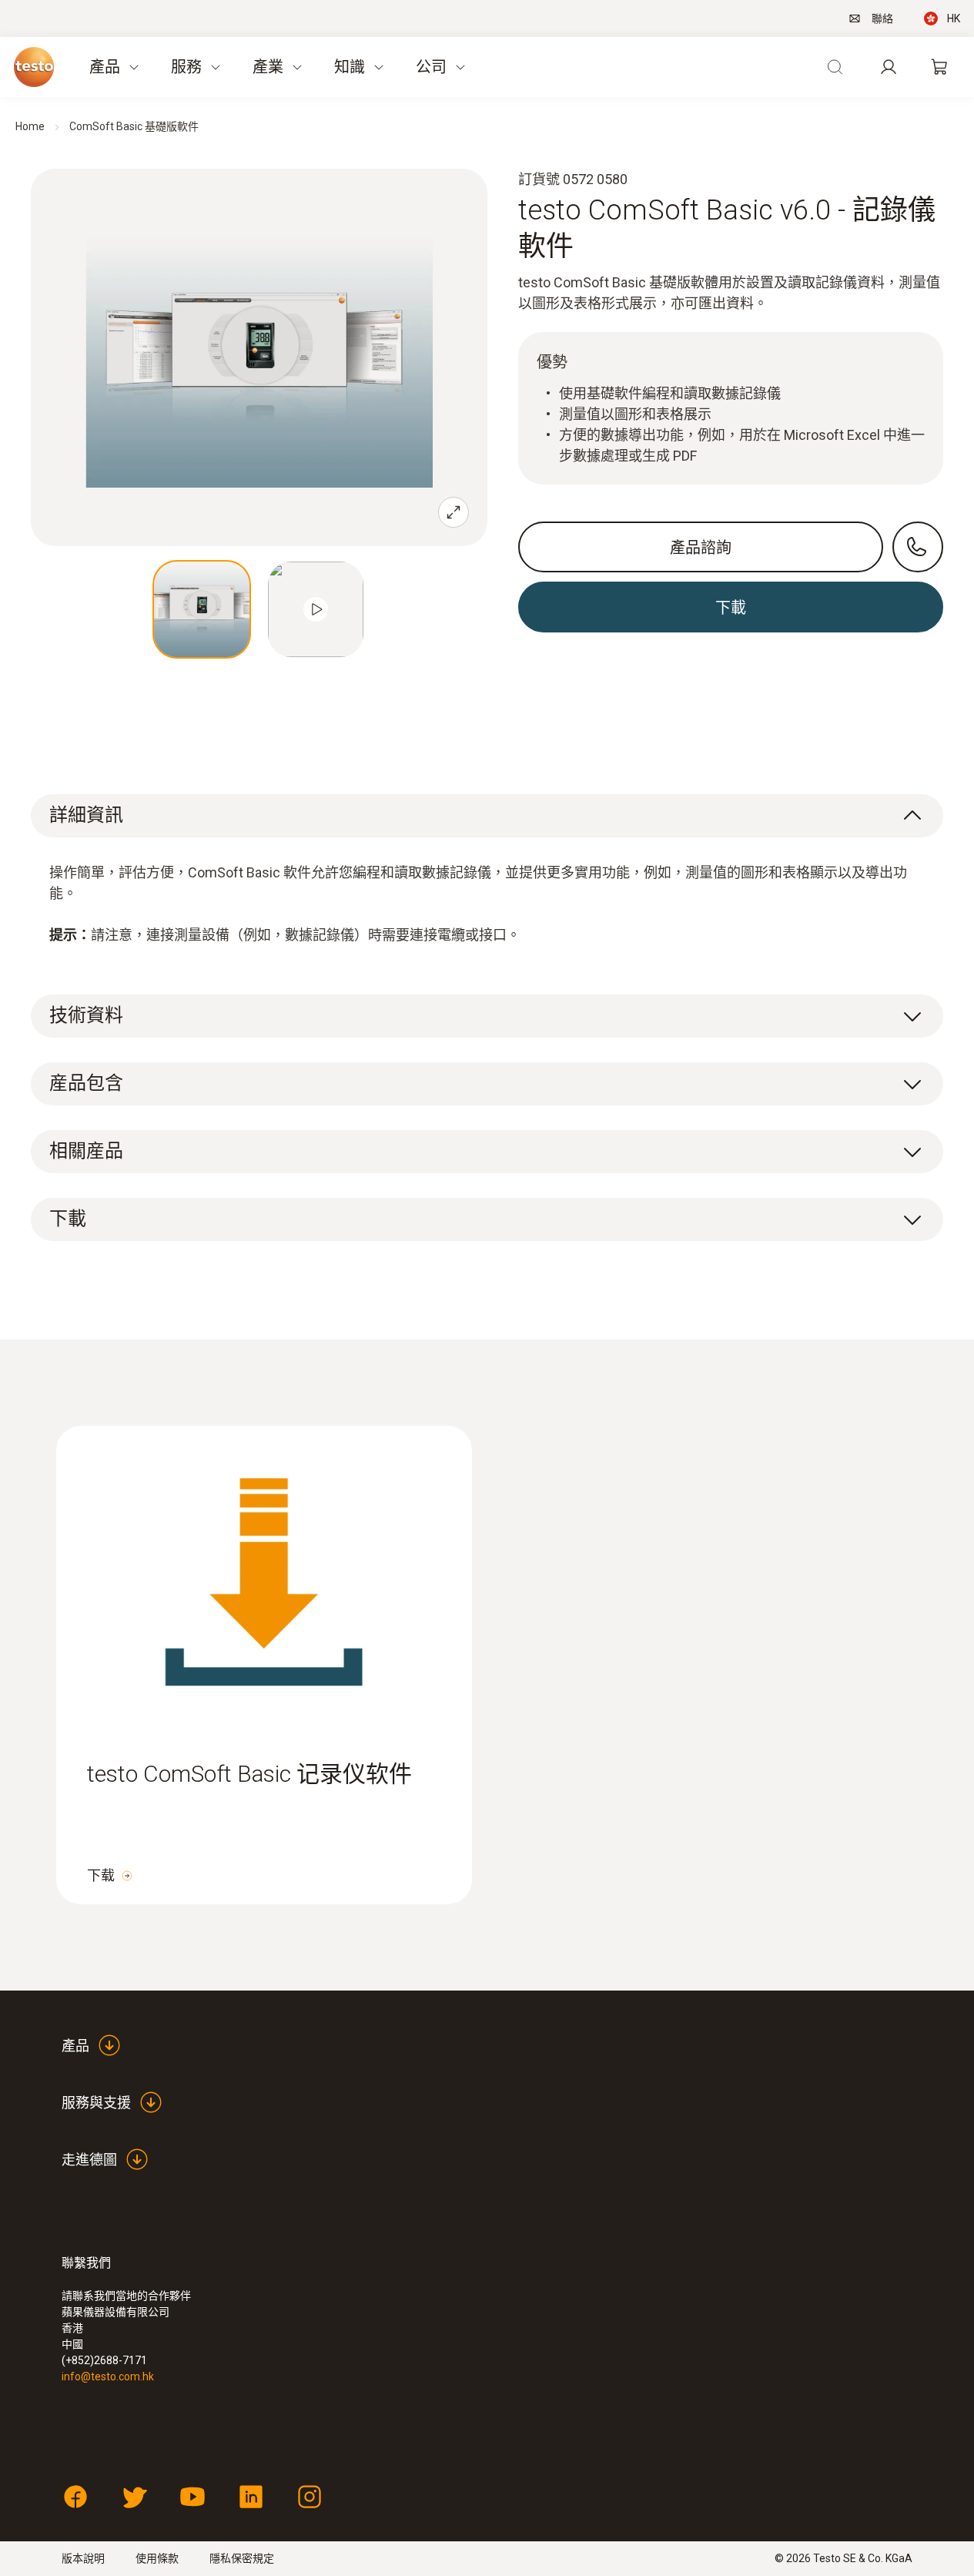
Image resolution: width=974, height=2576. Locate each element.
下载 (101, 1875)
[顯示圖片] (202, 609)
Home (30, 126)
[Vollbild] (454, 512)
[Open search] (835, 67)
